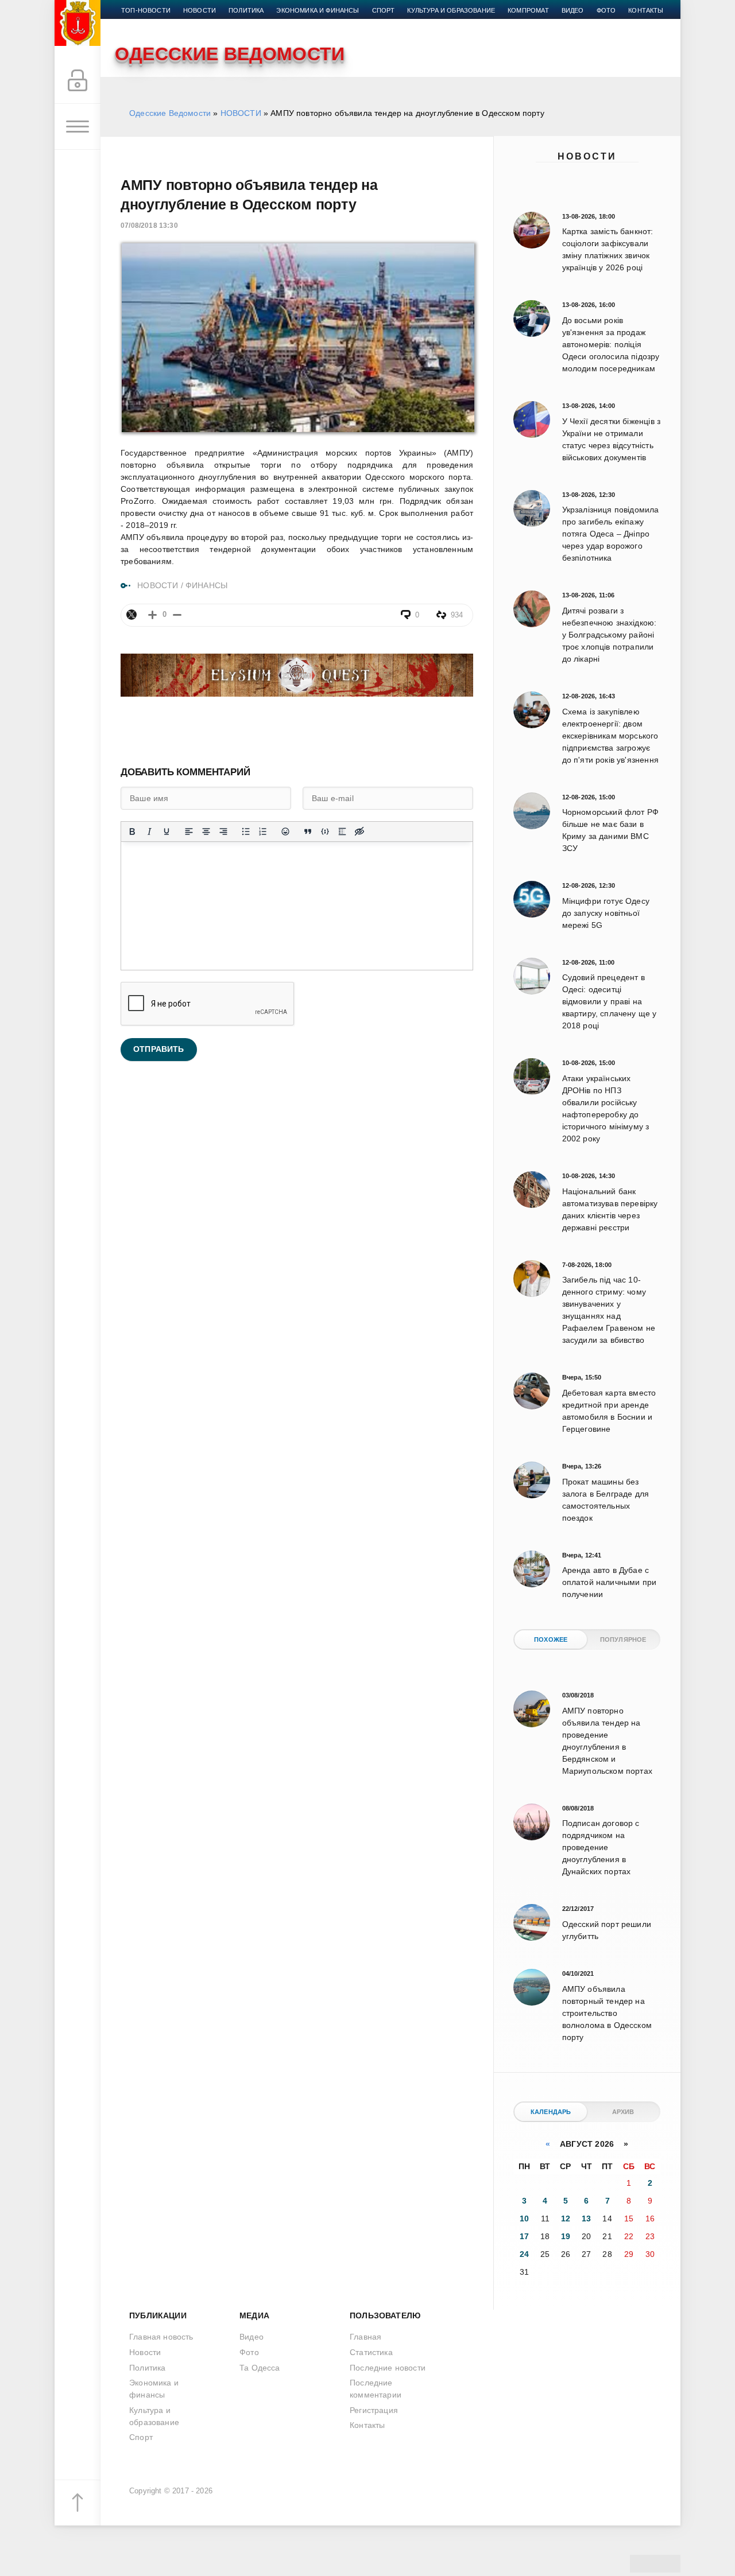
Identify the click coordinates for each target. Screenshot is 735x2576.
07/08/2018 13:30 (149, 226)
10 (524, 2218)
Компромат (528, 10)
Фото (606, 10)
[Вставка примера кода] (325, 832)
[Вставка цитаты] (308, 832)
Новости (587, 156)
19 (566, 2236)
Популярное (623, 1639)
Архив (623, 2112)
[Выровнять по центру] (206, 832)
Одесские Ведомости (170, 113)
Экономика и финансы (318, 10)
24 (524, 2254)
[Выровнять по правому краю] (223, 832)
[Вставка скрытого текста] (359, 832)
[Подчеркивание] (167, 832)
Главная (365, 2337)
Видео (573, 10)
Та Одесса (260, 2368)
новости (200, 10)
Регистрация (374, 2410)
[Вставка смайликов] (285, 832)
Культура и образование (451, 10)
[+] (152, 615)
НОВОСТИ (241, 113)
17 (524, 2236)
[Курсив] (149, 832)
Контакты (646, 10)
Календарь (551, 2112)
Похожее (551, 1639)
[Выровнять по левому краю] (189, 832)
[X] (131, 615)
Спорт (384, 10)
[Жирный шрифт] (132, 832)
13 (586, 2218)
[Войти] (78, 81)
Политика (246, 10)
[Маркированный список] (246, 832)
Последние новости (388, 2368)
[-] (177, 615)
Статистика (371, 2352)
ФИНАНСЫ (206, 585)
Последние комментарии (376, 2389)
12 (566, 2218)
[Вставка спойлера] (342, 832)
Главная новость (161, 2337)
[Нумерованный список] (263, 832)
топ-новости (146, 10)
